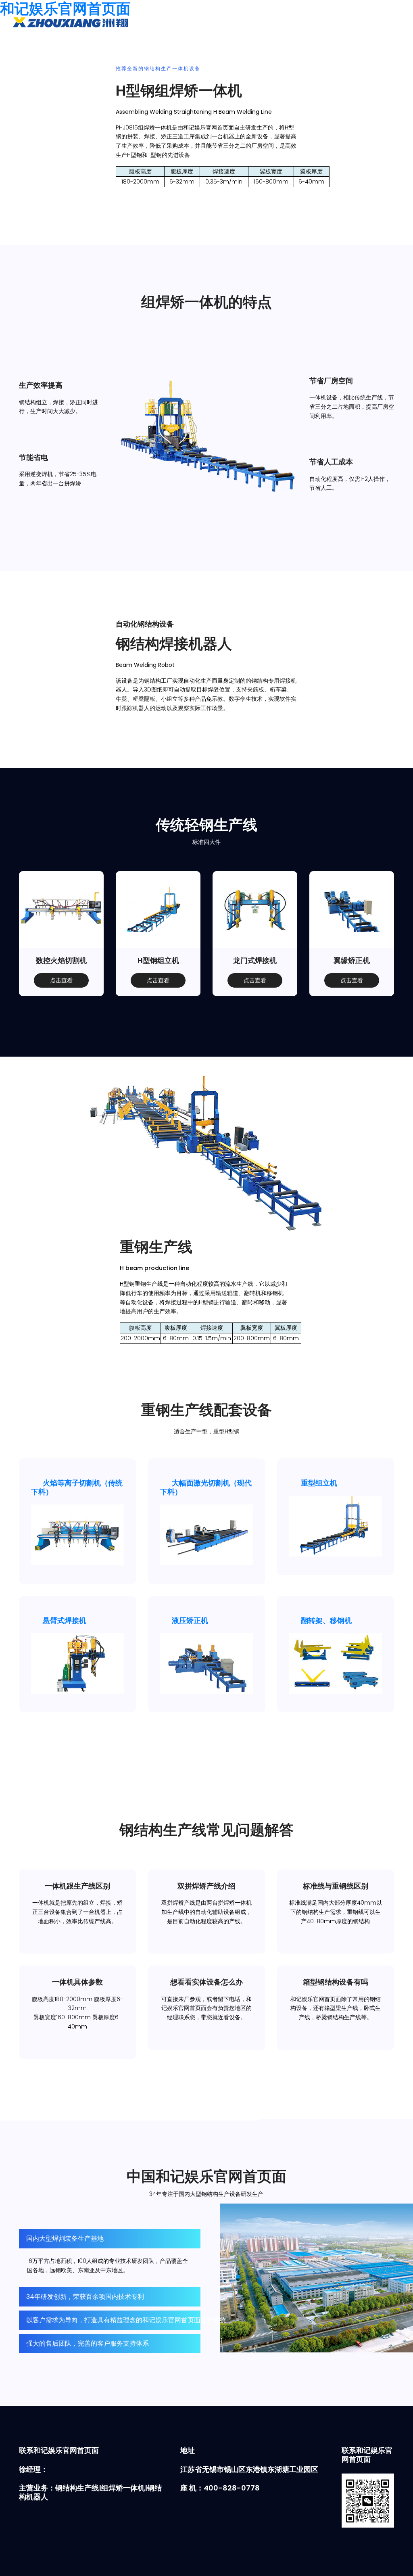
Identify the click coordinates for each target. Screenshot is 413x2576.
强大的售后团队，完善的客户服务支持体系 (88, 2343)
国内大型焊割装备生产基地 (65, 2239)
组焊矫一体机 (55, 44)
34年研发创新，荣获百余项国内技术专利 (85, 2297)
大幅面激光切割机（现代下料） (206, 1487)
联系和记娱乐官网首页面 (279, 44)
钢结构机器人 (164, 44)
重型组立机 (319, 1483)
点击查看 (61, 980)
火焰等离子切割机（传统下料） (77, 1487)
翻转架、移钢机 (326, 1620)
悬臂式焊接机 (65, 1620)
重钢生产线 (127, 44)
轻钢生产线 (92, 44)
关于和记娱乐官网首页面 (215, 44)
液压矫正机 (190, 1620)
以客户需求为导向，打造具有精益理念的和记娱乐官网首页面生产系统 (126, 2320)
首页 (25, 44)
